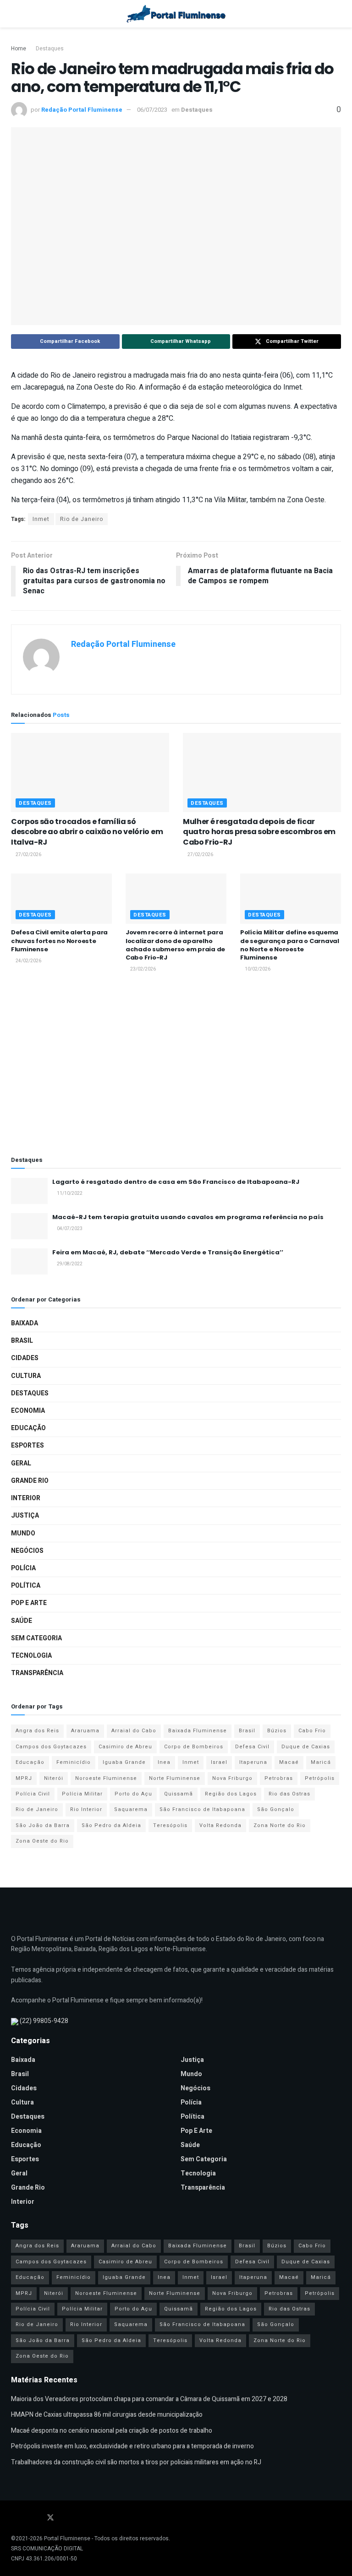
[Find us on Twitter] (50, 2518)
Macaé (289, 1762)
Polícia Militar (82, 1794)
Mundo (23, 1533)
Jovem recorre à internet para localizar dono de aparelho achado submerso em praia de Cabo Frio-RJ (175, 945)
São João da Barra (43, 1825)
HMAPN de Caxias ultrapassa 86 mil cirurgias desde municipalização (107, 2415)
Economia (28, 1411)
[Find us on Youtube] (26, 2518)
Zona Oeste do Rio (42, 1841)
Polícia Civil (33, 1794)
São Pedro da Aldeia (111, 1825)
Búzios (277, 1731)
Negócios (27, 1551)
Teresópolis (170, 1825)
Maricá (321, 1762)
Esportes (27, 1445)
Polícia (23, 1568)
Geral (21, 1463)
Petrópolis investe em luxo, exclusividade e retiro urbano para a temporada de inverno (132, 2446)
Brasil (22, 1341)
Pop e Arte (29, 1603)
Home (19, 49)
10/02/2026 (257, 969)
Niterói (54, 1778)
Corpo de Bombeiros (194, 1747)
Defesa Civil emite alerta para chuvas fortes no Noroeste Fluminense (59, 941)
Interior (26, 1498)
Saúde (22, 1621)
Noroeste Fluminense (106, 1778)
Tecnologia (31, 1656)
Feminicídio (74, 1762)
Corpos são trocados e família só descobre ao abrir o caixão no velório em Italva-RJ (87, 832)
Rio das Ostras (289, 1794)
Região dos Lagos (231, 1794)
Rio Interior (86, 1809)
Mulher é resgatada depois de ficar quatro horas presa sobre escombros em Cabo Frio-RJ (259, 832)
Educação (28, 1428)
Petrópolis (320, 1778)
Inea (164, 1762)
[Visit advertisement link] (176, 1066)
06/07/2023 (152, 110)
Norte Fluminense (175, 1778)
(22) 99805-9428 (44, 2021)
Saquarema (131, 1809)
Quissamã (179, 1794)
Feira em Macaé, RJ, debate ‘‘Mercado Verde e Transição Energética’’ (168, 1252)
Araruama (85, 1731)
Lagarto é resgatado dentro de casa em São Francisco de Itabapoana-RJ (176, 1182)
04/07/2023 (69, 1229)
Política (26, 1586)
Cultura (26, 1376)
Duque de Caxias (306, 1747)
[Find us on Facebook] (14, 2518)
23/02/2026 (143, 969)
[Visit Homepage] (176, 14)
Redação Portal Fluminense (82, 110)
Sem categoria (36, 1638)
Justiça (25, 1516)
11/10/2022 (69, 1193)
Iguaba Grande (124, 1762)
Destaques (50, 49)
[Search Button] (337, 14)
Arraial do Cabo (134, 1731)
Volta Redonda (220, 1825)
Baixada (25, 1323)
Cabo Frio (312, 1731)
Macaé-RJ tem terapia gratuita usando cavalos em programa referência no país (188, 1217)
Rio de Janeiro (82, 519)
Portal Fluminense (67, 2538)
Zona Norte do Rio (280, 1825)
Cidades (25, 1358)
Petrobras (279, 1778)
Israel (219, 1762)
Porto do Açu (133, 1794)
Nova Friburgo (232, 1778)
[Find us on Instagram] (38, 2518)
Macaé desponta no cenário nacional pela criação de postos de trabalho (112, 2431)
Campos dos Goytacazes (51, 1747)
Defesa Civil (252, 1747)
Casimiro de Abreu (125, 1747)
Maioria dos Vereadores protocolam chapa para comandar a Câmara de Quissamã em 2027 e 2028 (149, 2399)
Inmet (41, 519)
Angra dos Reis (37, 1731)
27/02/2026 (28, 855)
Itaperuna (253, 1762)
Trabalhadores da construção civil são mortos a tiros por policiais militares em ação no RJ (136, 2462)
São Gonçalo (276, 1809)
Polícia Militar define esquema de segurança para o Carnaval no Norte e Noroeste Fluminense (290, 945)
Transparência (37, 1673)
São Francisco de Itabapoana (202, 1809)
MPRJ (24, 1778)
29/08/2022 (69, 1264)
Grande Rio (30, 1481)
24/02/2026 (28, 961)
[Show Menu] (15, 14)
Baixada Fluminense (198, 1731)
